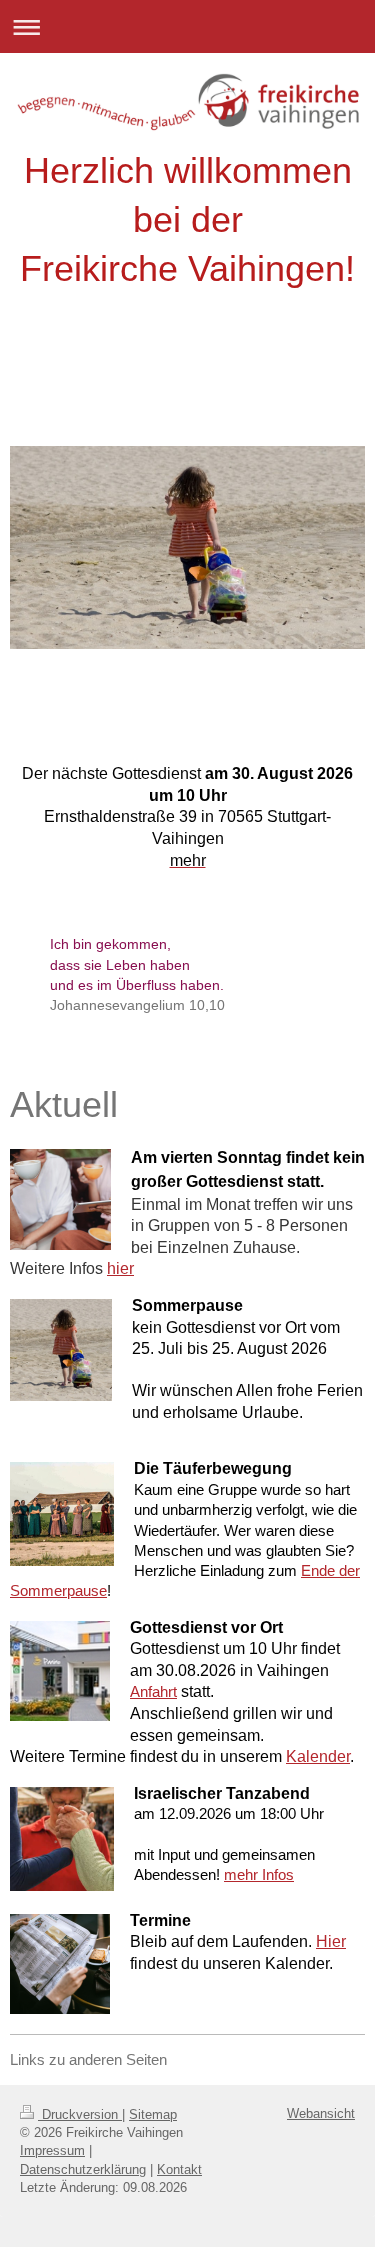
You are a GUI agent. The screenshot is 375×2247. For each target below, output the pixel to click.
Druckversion (80, 2114)
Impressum (52, 2150)
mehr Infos (259, 1874)
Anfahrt (153, 1691)
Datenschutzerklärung (83, 2169)
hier (120, 1268)
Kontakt (179, 2169)
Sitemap (153, 2114)
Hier (331, 1941)
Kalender (318, 1756)
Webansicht (321, 2113)
